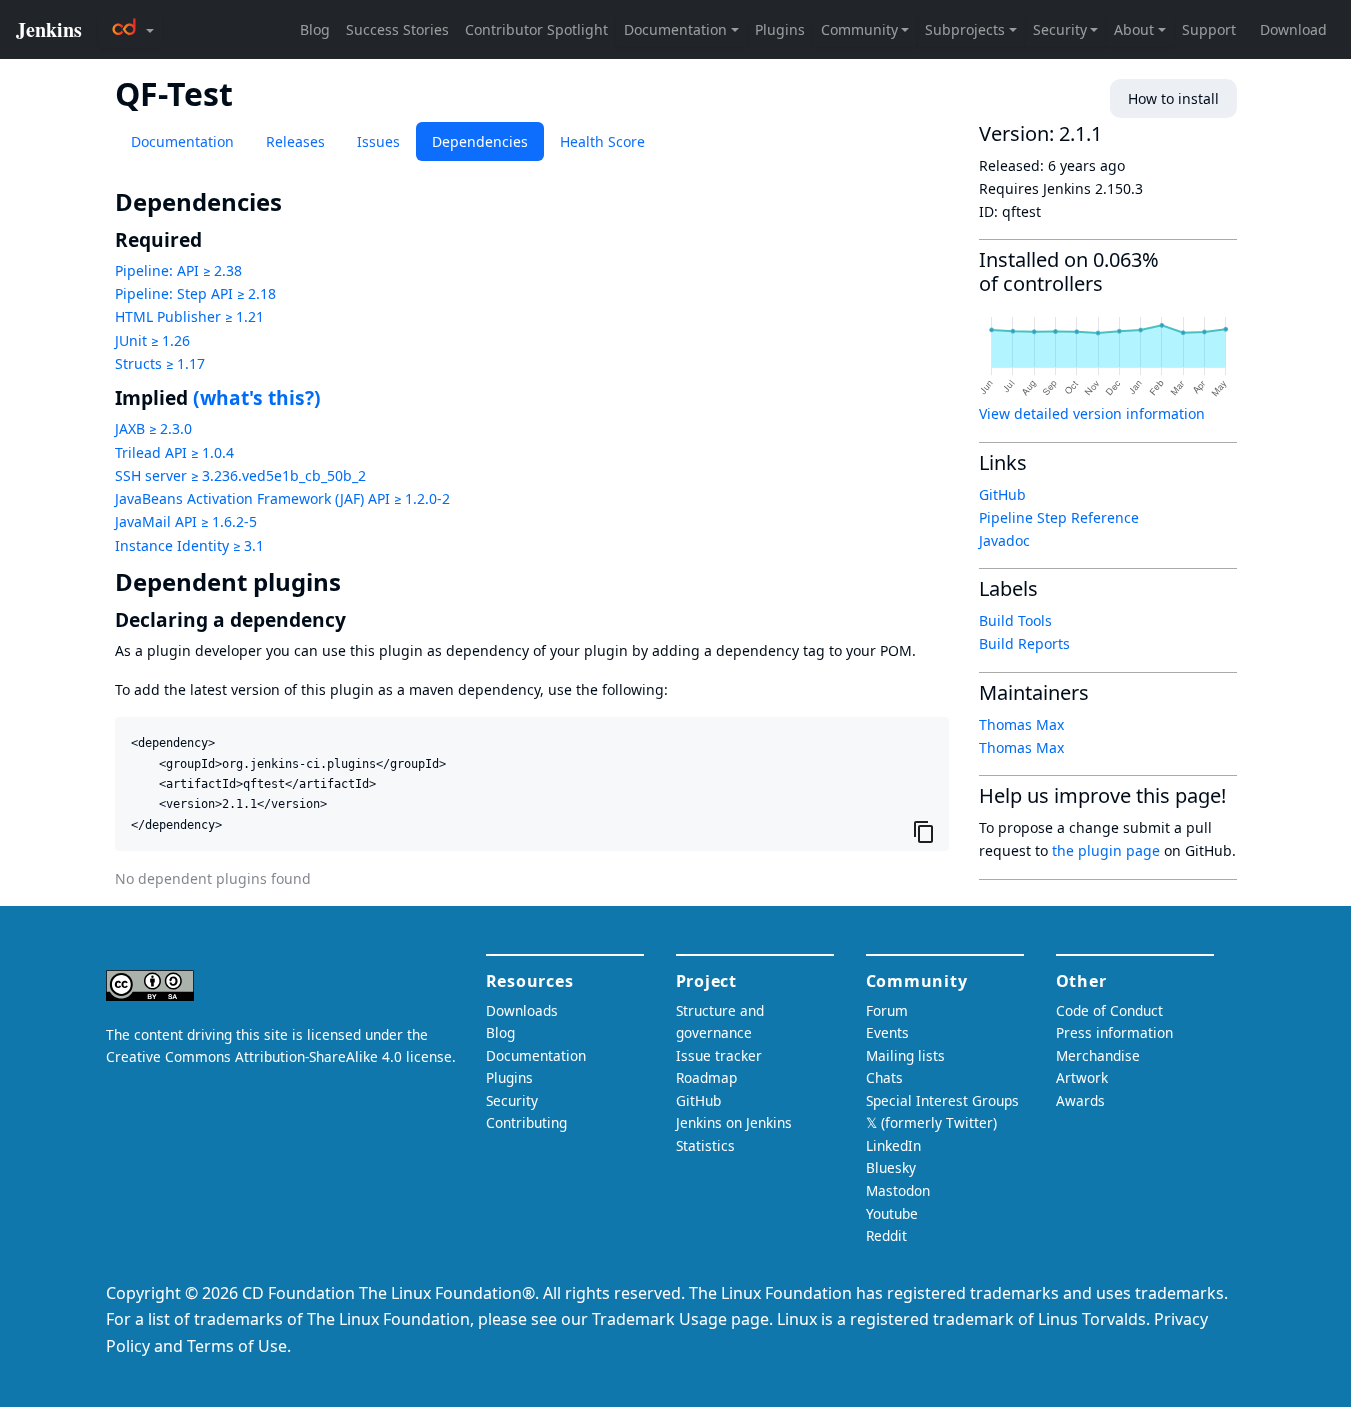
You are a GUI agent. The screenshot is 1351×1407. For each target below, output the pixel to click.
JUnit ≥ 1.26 (152, 340)
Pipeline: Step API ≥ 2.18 (195, 293)
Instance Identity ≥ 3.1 (189, 545)
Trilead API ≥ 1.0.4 (174, 452)
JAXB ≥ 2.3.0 (153, 428)
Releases (295, 141)
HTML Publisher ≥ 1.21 (189, 316)
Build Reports (1024, 643)
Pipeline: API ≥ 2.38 (178, 270)
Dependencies (480, 141)
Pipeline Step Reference (1059, 517)
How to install (1173, 98)
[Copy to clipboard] (924, 831)
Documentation (182, 141)
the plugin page (1106, 850)
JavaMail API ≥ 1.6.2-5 (186, 521)
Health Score (602, 141)
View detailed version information (1092, 413)
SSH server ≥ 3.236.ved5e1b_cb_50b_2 (240, 475)
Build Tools (1015, 620)
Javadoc (1004, 540)
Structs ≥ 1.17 (160, 363)
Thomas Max (1021, 724)
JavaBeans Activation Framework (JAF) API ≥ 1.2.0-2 (282, 498)
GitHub (1002, 494)
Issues (378, 141)
